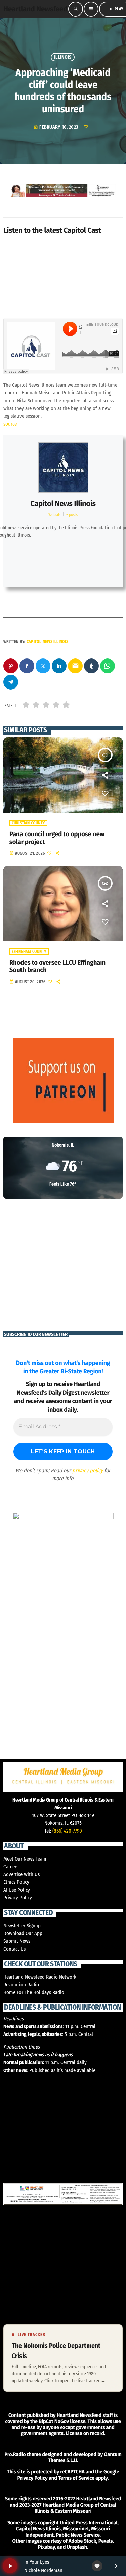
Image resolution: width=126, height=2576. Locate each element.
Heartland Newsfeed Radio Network (40, 1977)
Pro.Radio (15, 2454)
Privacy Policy (18, 1898)
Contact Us (14, 1949)
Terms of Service (76, 2478)
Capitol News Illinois (63, 504)
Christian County (28, 823)
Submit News (17, 1941)
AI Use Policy (17, 1890)
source (10, 424)
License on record (85, 2433)
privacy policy (88, 1471)
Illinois (62, 57)
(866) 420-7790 (67, 1831)
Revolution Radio (21, 1985)
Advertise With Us (22, 1874)
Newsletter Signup (22, 1926)
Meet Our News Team (25, 1859)
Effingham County (29, 952)
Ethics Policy (16, 1882)
